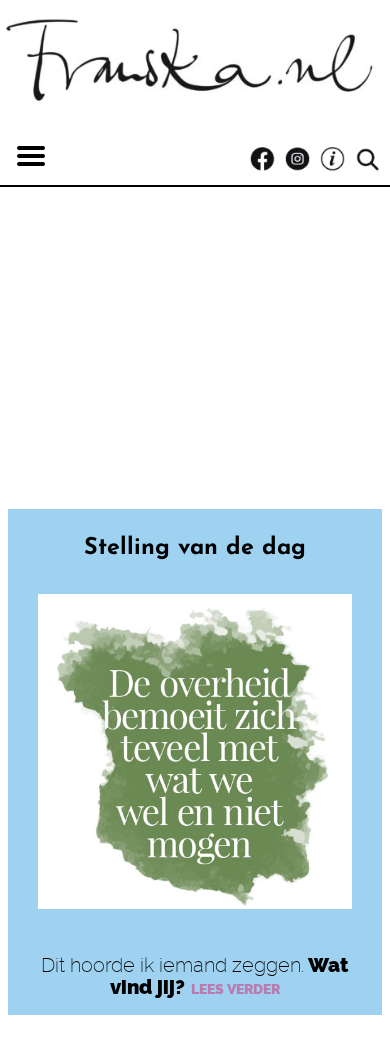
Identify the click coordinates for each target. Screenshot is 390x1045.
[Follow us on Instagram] (302, 159)
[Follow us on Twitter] (337, 159)
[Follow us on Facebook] (267, 159)
